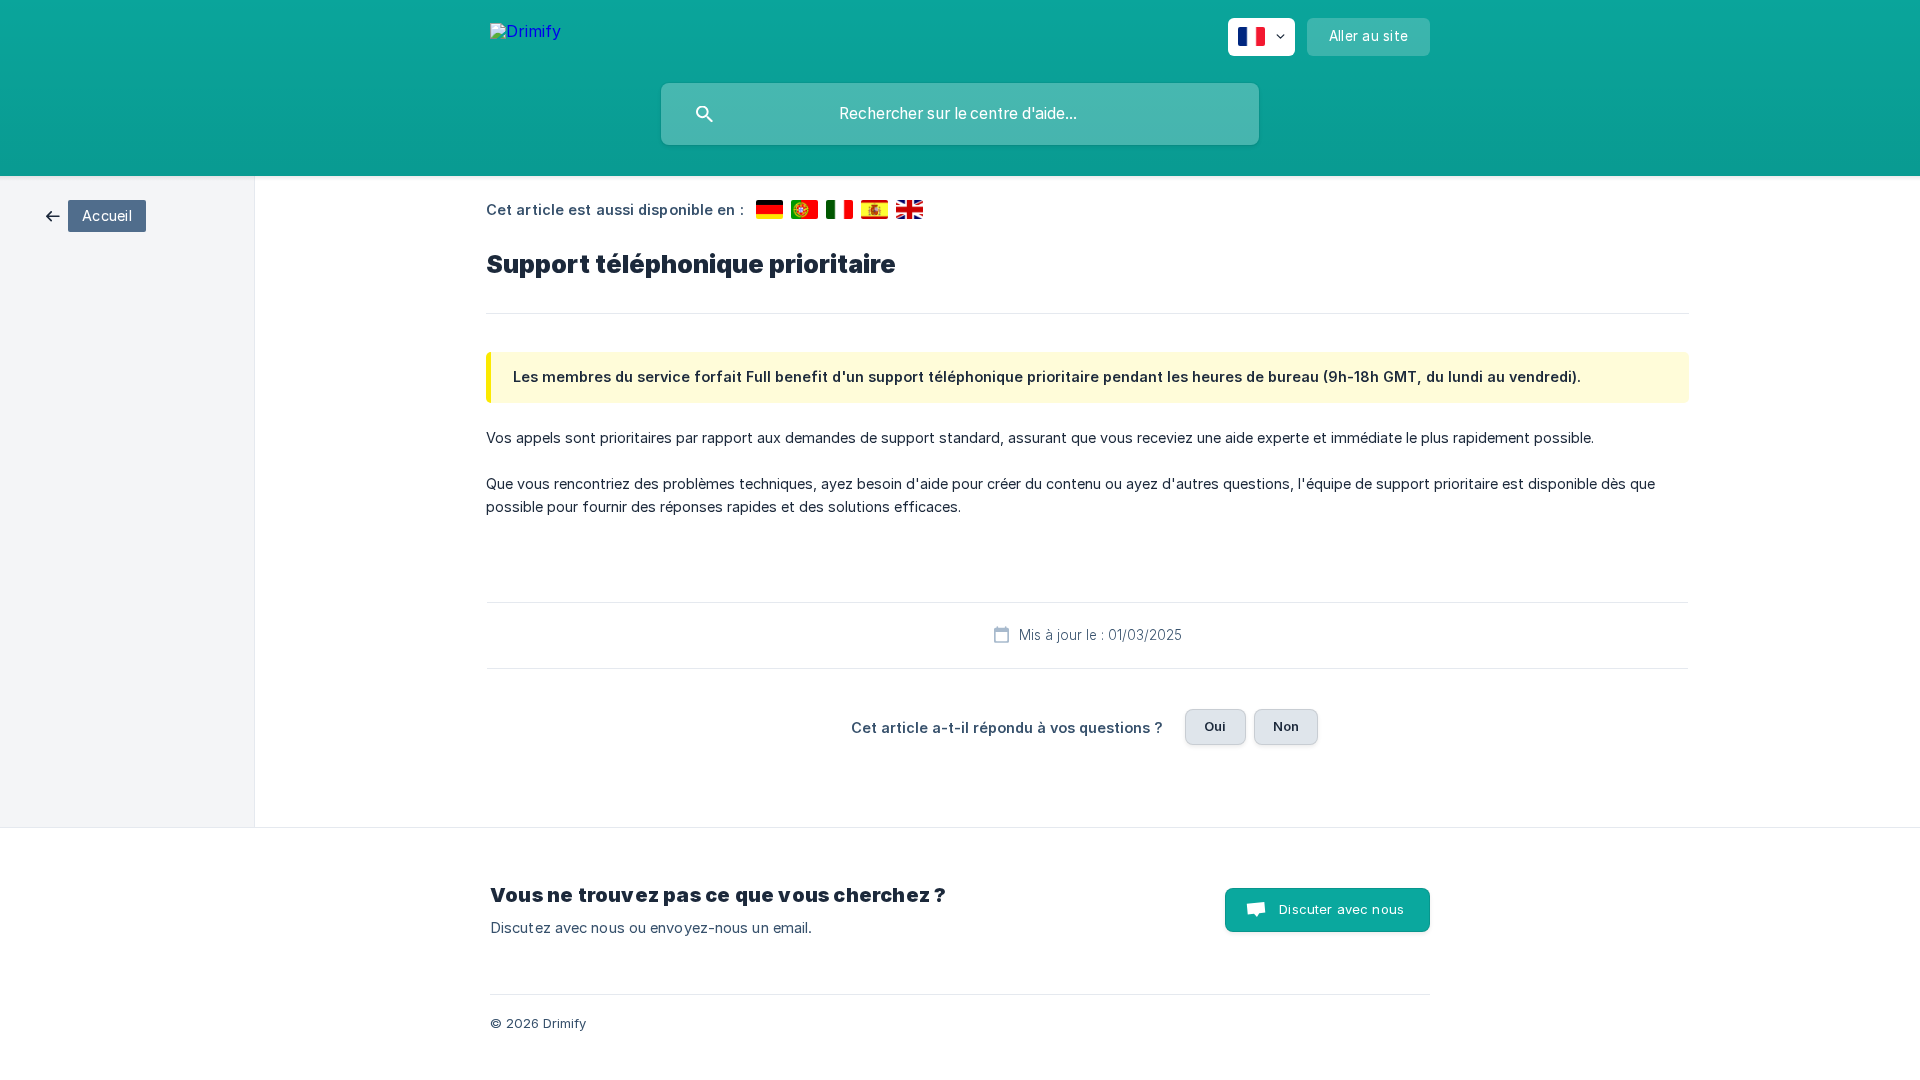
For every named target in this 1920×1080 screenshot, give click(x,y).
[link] (96, 214)
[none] (525, 34)
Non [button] (1286, 726)
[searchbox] (960, 114)
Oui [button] (1215, 726)
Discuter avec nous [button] (1341, 909)
